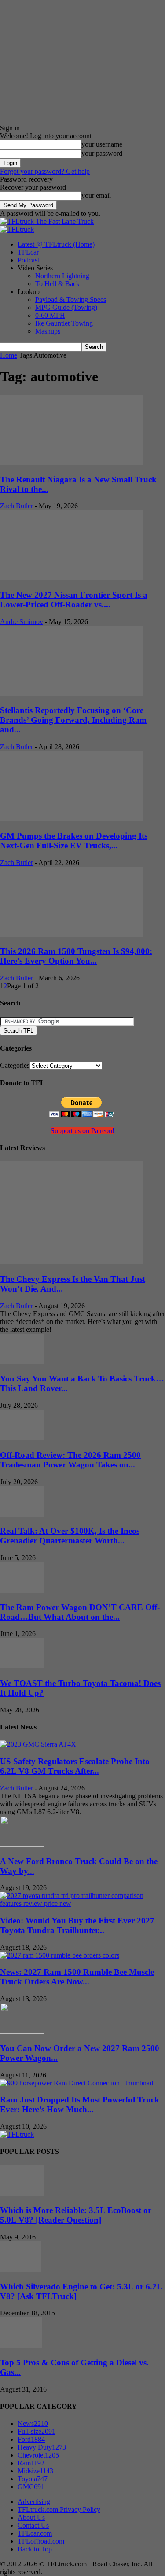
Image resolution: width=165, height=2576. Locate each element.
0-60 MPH (50, 315)
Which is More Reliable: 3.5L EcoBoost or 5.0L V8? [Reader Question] (76, 2215)
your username (102, 144)
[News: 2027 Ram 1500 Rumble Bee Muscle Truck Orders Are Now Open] (60, 1955)
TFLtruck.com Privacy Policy (59, 2510)
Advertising (34, 2502)
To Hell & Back (57, 284)
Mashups (48, 331)
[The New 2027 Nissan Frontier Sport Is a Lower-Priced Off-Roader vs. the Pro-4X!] (71, 578)
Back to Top (35, 2549)
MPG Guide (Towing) (66, 307)
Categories (15, 1065)
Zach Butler (16, 506)
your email (96, 196)
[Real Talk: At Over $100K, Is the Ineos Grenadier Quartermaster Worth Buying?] (22, 1514)
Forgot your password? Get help (45, 171)
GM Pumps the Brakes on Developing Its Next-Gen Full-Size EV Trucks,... (74, 841)
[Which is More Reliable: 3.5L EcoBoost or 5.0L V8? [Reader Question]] (22, 2194)
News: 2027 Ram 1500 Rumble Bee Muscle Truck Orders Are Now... (77, 1977)
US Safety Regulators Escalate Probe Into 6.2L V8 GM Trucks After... (75, 1766)
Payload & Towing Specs (71, 300)
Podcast (28, 260)
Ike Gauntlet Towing (64, 323)
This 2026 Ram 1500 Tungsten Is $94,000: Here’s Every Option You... (76, 956)
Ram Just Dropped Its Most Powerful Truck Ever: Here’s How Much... (80, 2104)
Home (9, 355)
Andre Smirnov (22, 622)
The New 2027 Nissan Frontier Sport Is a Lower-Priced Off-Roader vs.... (74, 600)
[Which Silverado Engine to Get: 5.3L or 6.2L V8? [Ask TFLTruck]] (20, 2269)
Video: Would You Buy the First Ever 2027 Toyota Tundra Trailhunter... (77, 1925)
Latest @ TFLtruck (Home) (56, 244)
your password (102, 153)
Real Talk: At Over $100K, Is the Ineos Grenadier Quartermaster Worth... (70, 1536)
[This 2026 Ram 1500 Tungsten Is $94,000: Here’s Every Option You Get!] (71, 935)
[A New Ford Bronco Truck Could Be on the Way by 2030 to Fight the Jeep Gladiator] (22, 1844)
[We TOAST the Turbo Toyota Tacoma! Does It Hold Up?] (22, 1666)
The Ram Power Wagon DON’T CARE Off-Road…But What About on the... (80, 1612)
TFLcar (28, 252)
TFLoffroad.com (41, 2541)
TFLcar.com (35, 2533)
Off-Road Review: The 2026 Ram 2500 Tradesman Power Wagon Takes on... (70, 1460)
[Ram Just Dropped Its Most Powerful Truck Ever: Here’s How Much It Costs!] (77, 2083)
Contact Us (33, 2525)
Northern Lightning (62, 276)
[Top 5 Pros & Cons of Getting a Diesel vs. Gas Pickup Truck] (21, 2345)
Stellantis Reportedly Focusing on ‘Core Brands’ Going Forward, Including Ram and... (73, 720)
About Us (31, 2517)
